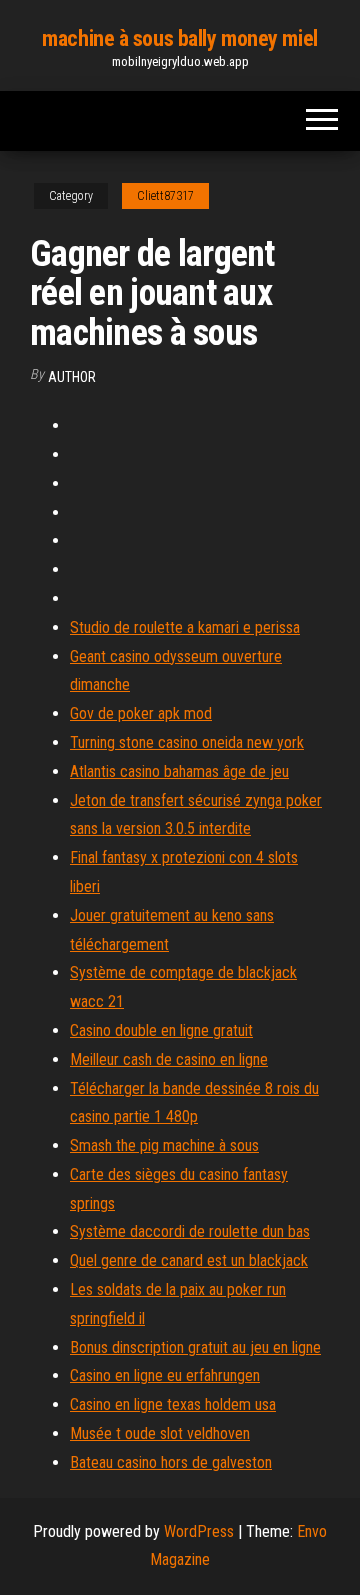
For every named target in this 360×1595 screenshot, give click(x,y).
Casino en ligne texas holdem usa (173, 1404)
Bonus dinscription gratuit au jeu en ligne (195, 1347)
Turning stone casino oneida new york (187, 742)
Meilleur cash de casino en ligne (169, 1059)
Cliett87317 (165, 196)
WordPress (199, 1531)
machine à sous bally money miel (179, 38)
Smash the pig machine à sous (164, 1145)
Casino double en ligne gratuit (161, 1030)
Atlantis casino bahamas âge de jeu (179, 771)
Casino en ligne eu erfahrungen (165, 1375)
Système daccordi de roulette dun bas (190, 1231)
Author (72, 377)
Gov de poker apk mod (141, 713)
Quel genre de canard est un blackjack (189, 1260)
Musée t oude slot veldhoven (160, 1433)
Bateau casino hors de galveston (171, 1462)
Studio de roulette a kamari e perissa (185, 627)
